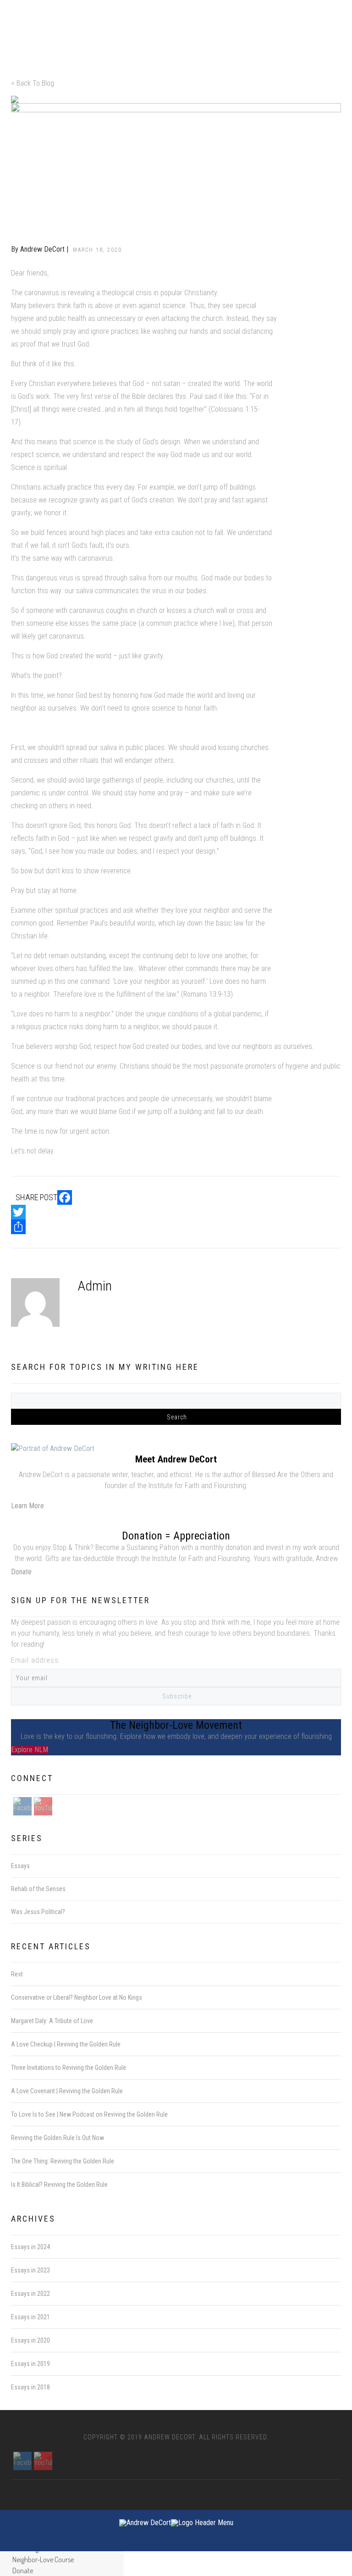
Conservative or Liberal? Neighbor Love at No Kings (77, 1997)
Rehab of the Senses (38, 1889)
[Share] (176, 1227)
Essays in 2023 (30, 2270)
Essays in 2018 (30, 2387)
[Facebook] (176, 1197)
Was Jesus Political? (38, 1912)
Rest (17, 1974)
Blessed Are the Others (286, 1475)
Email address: (36, 1660)
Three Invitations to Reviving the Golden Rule (69, 2068)
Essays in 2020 (30, 2340)
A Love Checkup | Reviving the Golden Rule (66, 2044)
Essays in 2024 (30, 2247)
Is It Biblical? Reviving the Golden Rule (59, 2184)
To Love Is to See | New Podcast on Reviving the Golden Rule (89, 2114)
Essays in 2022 (30, 2294)
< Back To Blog (33, 83)
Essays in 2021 (30, 2317)
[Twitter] (176, 1212)
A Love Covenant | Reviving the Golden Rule (67, 2091)
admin (95, 1286)
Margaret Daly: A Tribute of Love (52, 2021)
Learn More (27, 1506)
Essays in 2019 (30, 2364)
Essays (108, 286)
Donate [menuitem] (23, 2570)
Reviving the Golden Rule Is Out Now (58, 2138)
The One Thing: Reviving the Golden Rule (63, 2161)
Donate (21, 1572)
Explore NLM (30, 1750)
